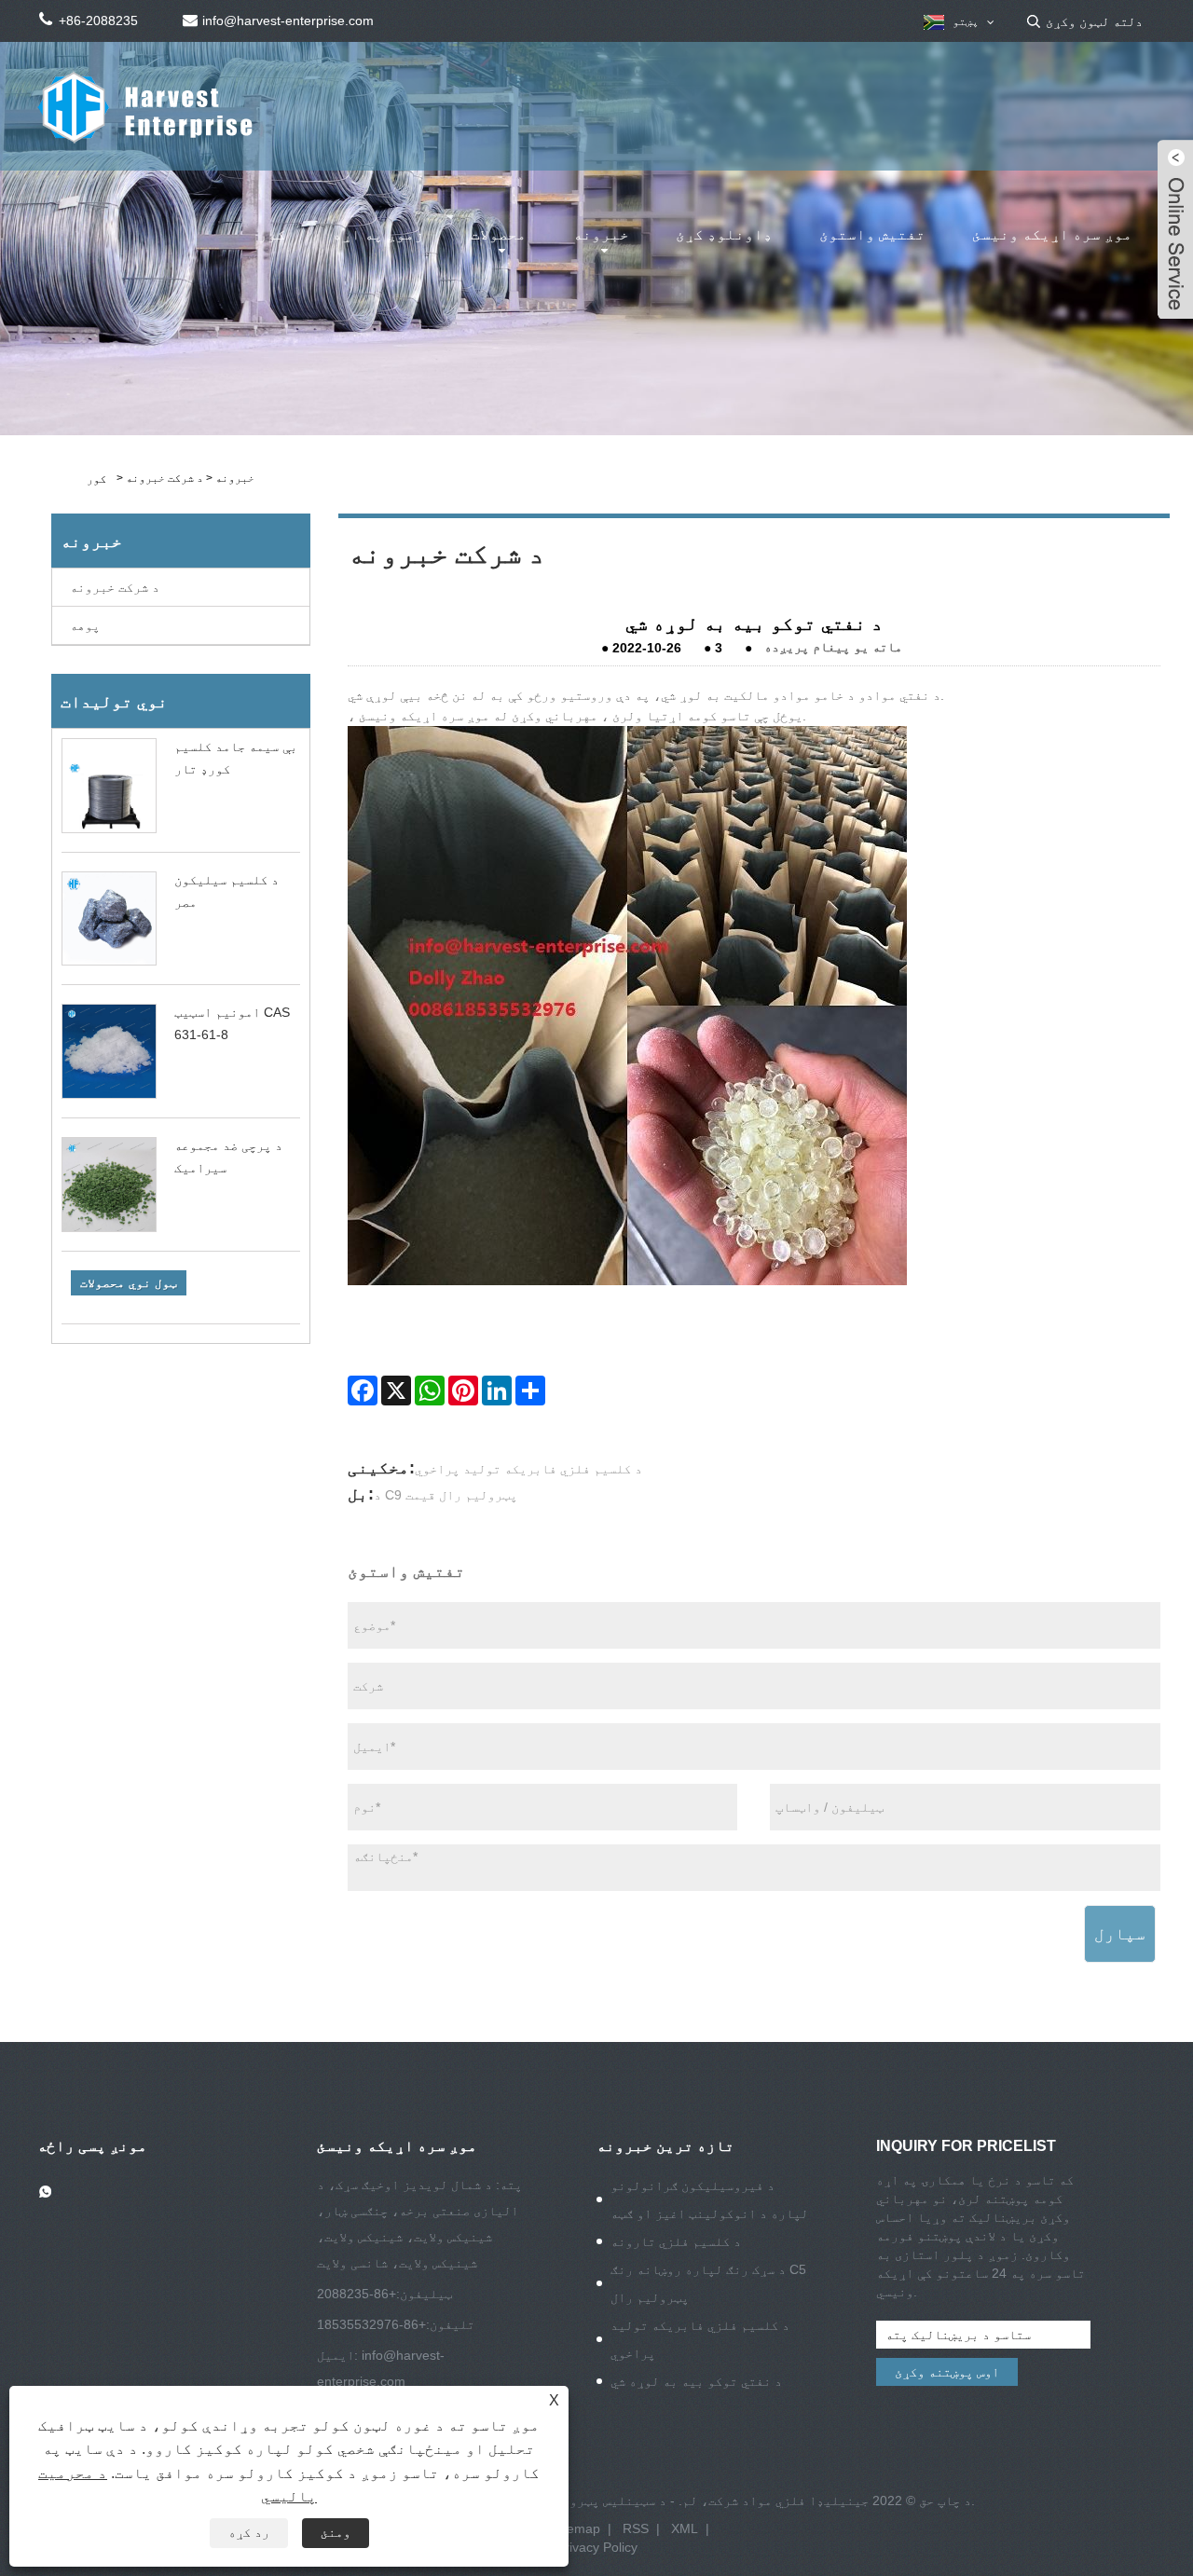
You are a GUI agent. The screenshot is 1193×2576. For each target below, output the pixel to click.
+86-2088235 (357, 2294)
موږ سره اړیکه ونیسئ (1052, 234)
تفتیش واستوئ (872, 234)
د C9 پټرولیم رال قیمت (446, 1495)
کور (272, 234)
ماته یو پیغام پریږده (833, 647)
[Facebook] (363, 1391)
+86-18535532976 (371, 2324)
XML (685, 2528)
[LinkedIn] (497, 1391)
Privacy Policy (597, 2547)
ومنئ (336, 2532)
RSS (636, 2528)
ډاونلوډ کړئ (724, 234)
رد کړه (249, 2532)
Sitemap (576, 2528)
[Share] (530, 1391)
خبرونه (601, 234)
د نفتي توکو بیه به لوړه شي (696, 2381)
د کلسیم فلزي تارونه (676, 2241)
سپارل (1120, 1934)
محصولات (499, 234)
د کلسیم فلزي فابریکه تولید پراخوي (528, 1469)
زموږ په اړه (378, 234)
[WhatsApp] (430, 1391)
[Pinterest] (463, 1391)
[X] (396, 1391)
